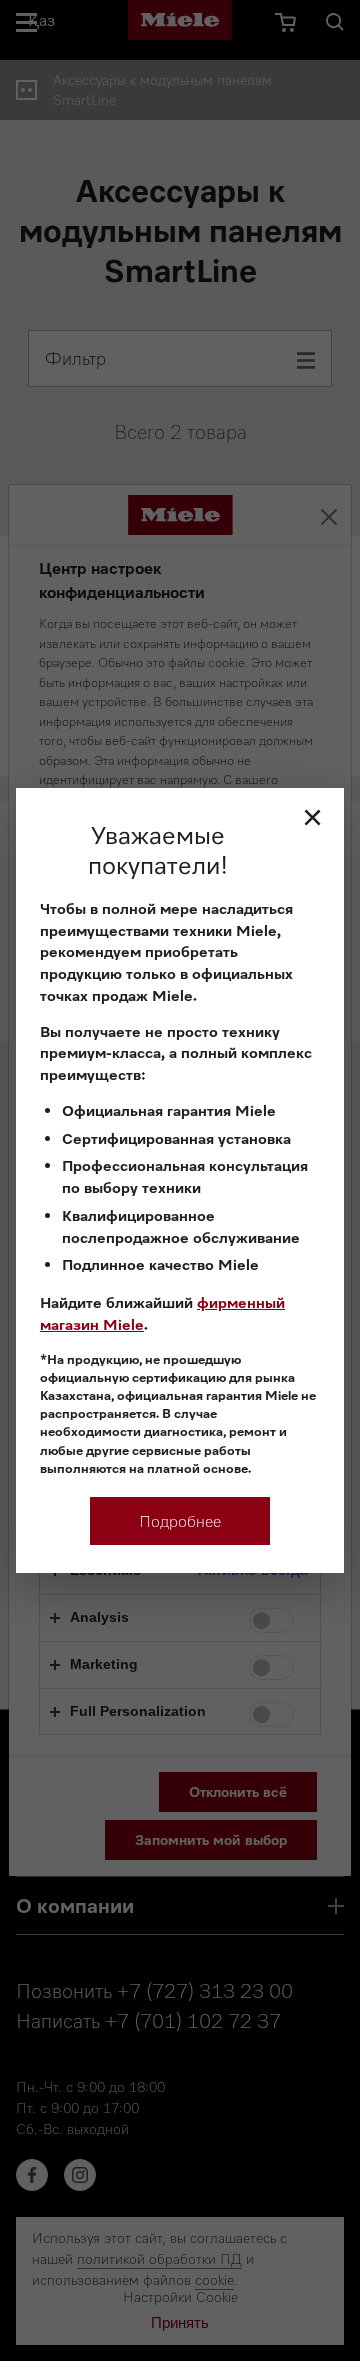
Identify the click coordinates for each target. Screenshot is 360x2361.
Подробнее (180, 1521)
